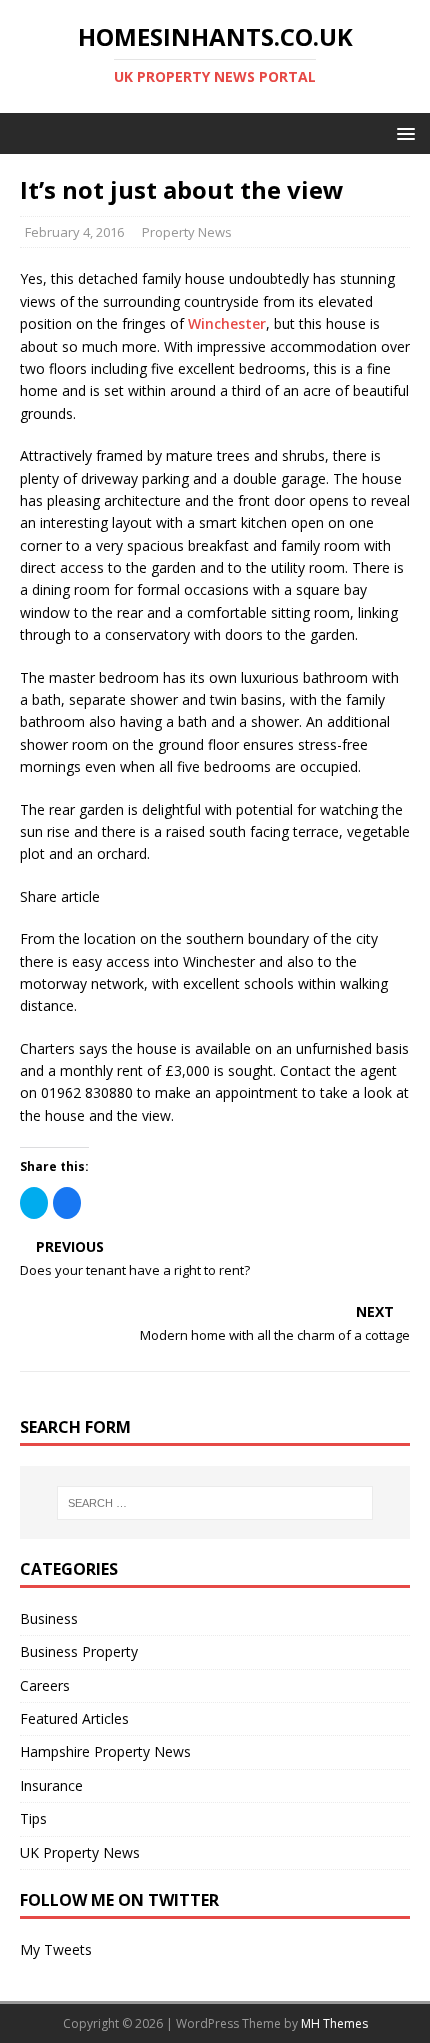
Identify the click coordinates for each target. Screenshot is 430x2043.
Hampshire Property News (105, 1751)
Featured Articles (74, 1718)
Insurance (51, 1785)
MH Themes (334, 2023)
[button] (402, 132)
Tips (33, 1818)
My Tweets (56, 1949)
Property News (187, 232)
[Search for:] (215, 1503)
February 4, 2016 (74, 232)
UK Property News (80, 1852)
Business (49, 1618)
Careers (45, 1685)
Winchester (227, 323)
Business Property (79, 1651)
